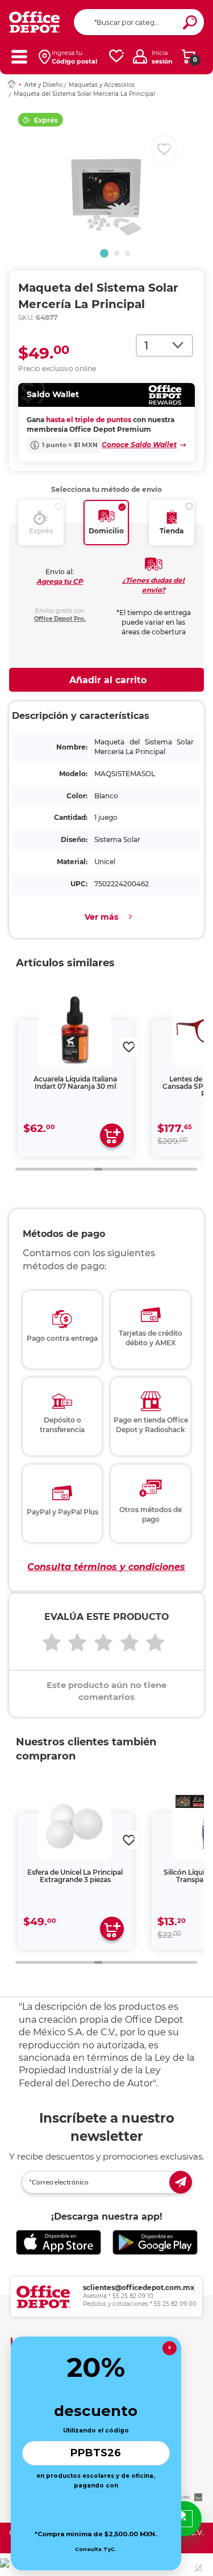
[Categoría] (19, 56)
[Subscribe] (181, 2182)
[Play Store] (155, 2243)
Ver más (101, 917)
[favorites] (116, 56)
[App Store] (59, 2243)
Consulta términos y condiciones (106, 1567)
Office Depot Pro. (60, 619)
